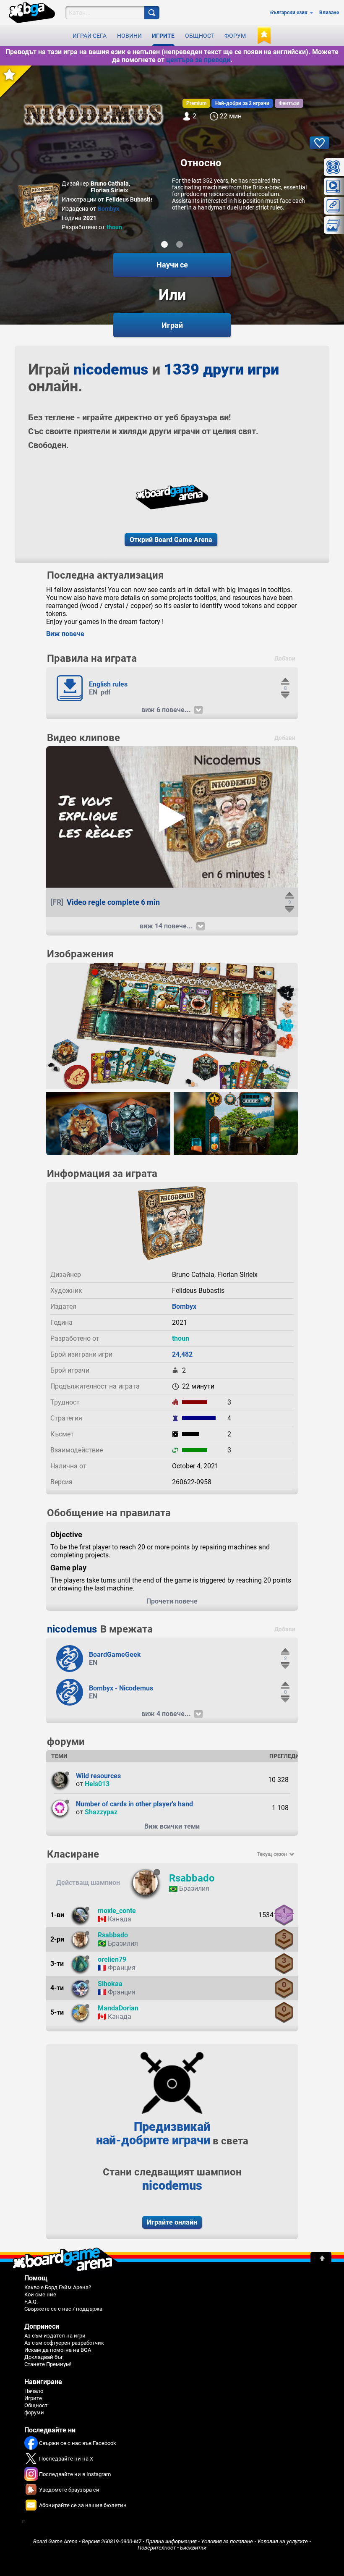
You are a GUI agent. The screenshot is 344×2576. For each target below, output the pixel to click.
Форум (235, 36)
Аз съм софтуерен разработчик (64, 2343)
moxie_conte (117, 1911)
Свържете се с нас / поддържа (63, 2309)
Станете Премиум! (48, 2364)
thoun (114, 227)
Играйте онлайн (172, 2222)
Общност (200, 36)
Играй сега (90, 36)
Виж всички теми (172, 1826)
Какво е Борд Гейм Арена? (58, 2287)
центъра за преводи (198, 60)
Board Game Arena (55, 2541)
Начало (34, 2391)
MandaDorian (118, 2008)
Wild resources (98, 1776)
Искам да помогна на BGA (58, 2350)
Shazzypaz (101, 1812)
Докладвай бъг (44, 2357)
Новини (129, 36)
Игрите (163, 36)
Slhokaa (110, 1984)
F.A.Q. (31, 2302)
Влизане (329, 13)
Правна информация (171, 2541)
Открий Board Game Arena (171, 540)
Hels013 (97, 1784)
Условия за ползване (227, 2541)
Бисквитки (193, 2548)
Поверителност (157, 2548)
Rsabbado (192, 1878)
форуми (34, 2412)
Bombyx (108, 209)
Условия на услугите (283, 2541)
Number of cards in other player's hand (134, 1804)
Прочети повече (172, 1601)
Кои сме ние (40, 2294)
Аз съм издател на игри (55, 2336)
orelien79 (112, 1959)
